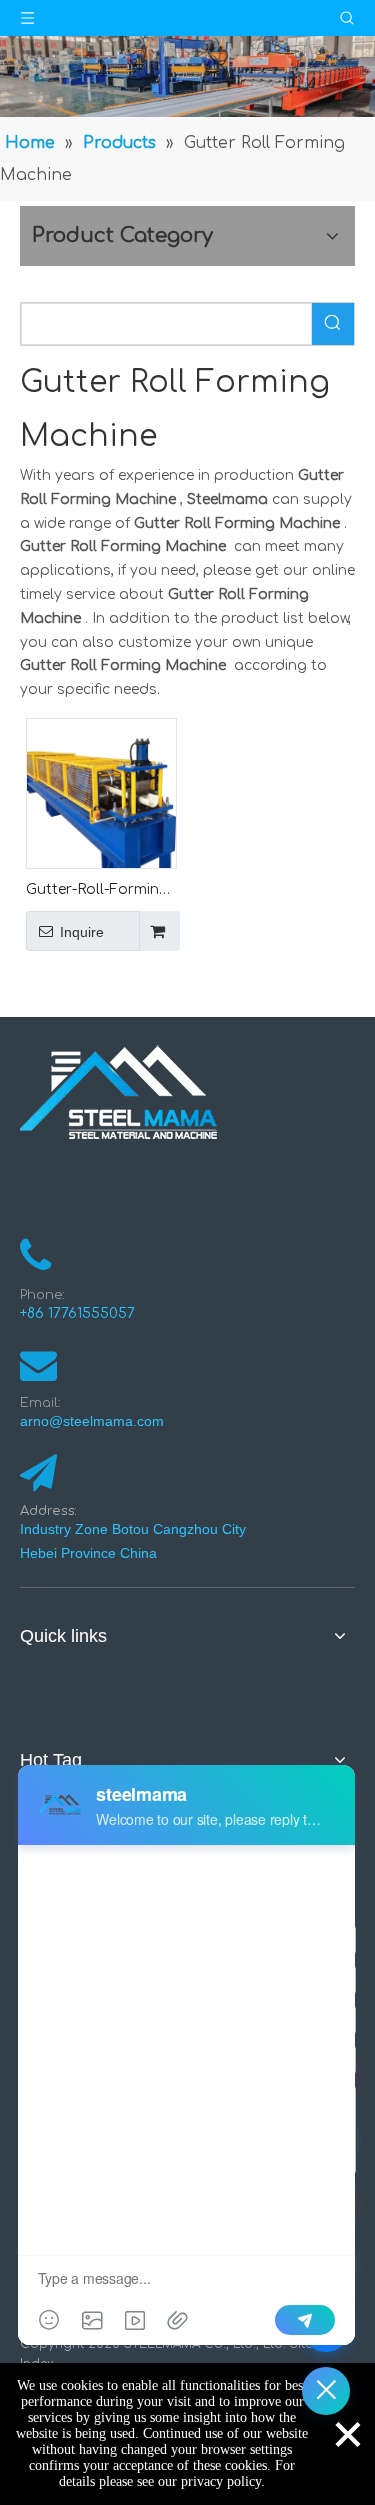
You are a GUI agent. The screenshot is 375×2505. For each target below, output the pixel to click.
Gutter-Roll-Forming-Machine (100, 891)
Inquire (82, 932)
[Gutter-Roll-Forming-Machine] (101, 792)
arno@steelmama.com (96, 1421)
